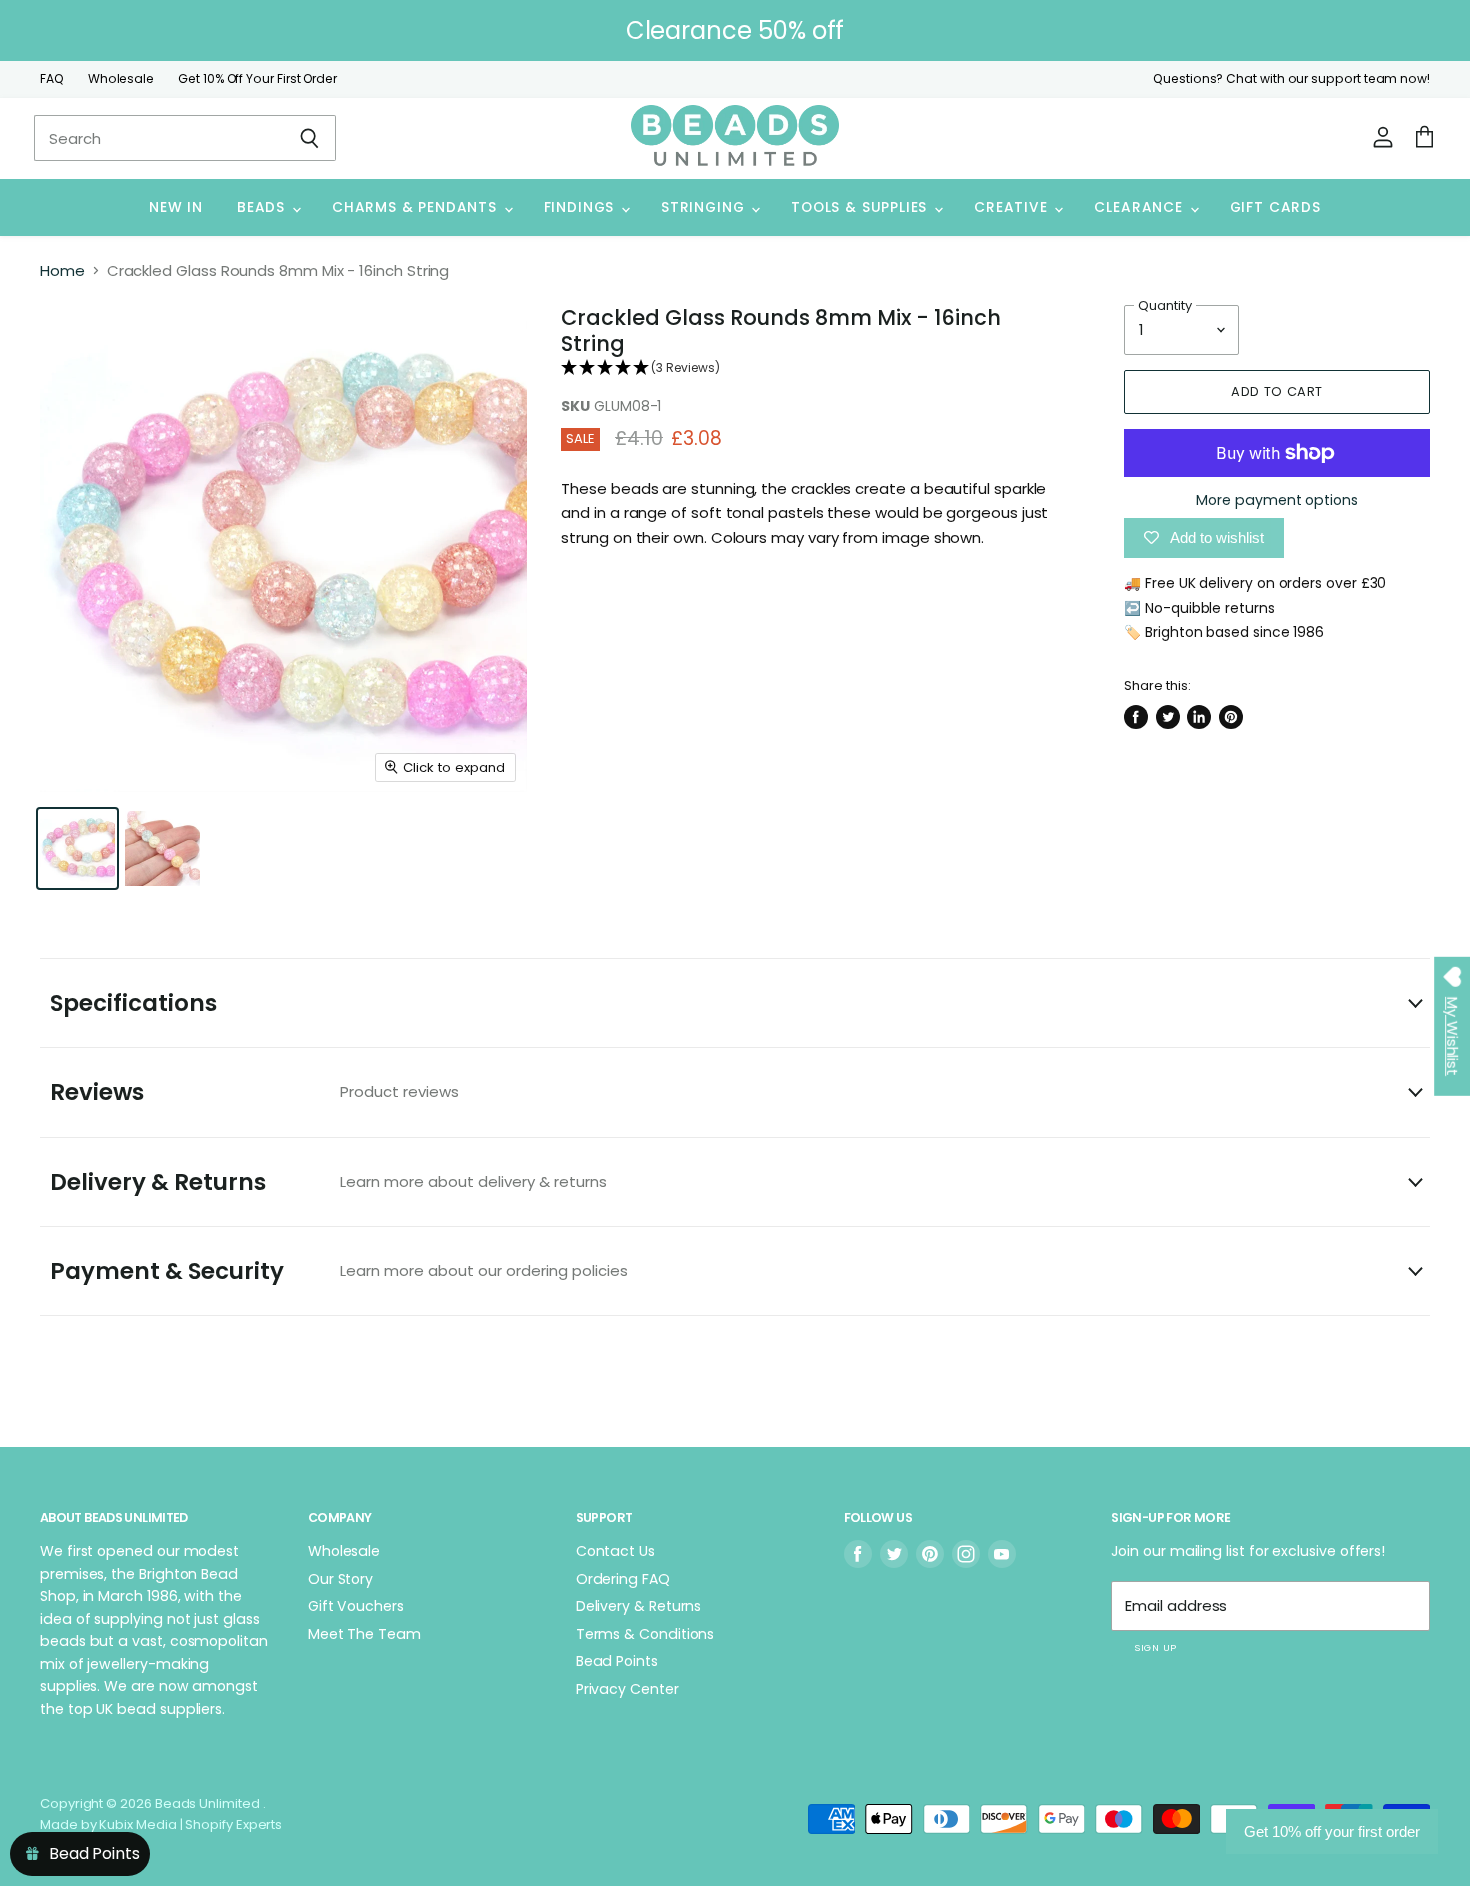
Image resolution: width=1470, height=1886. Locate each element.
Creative (1013, 207)
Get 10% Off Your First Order (257, 79)
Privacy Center (627, 1689)
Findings (581, 207)
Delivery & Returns (328, 1182)
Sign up (1155, 1647)
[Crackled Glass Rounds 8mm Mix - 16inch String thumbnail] (77, 848)
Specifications (133, 1003)
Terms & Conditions (645, 1634)
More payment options (1277, 500)
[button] (814, 368)
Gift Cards (1275, 207)
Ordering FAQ (623, 1579)
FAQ (52, 79)
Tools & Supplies (861, 207)
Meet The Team (364, 1634)
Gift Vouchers (356, 1606)
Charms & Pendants (417, 207)
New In (176, 207)
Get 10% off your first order (1332, 1831)
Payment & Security (339, 1271)
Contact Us (615, 1551)
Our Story (340, 1579)
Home (62, 270)
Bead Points (617, 1661)
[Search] (309, 138)
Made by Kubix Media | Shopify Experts (161, 1824)
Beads (263, 207)
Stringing (705, 207)
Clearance (1140, 207)
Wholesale (121, 79)
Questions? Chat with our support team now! (1291, 79)
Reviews (254, 1092)
